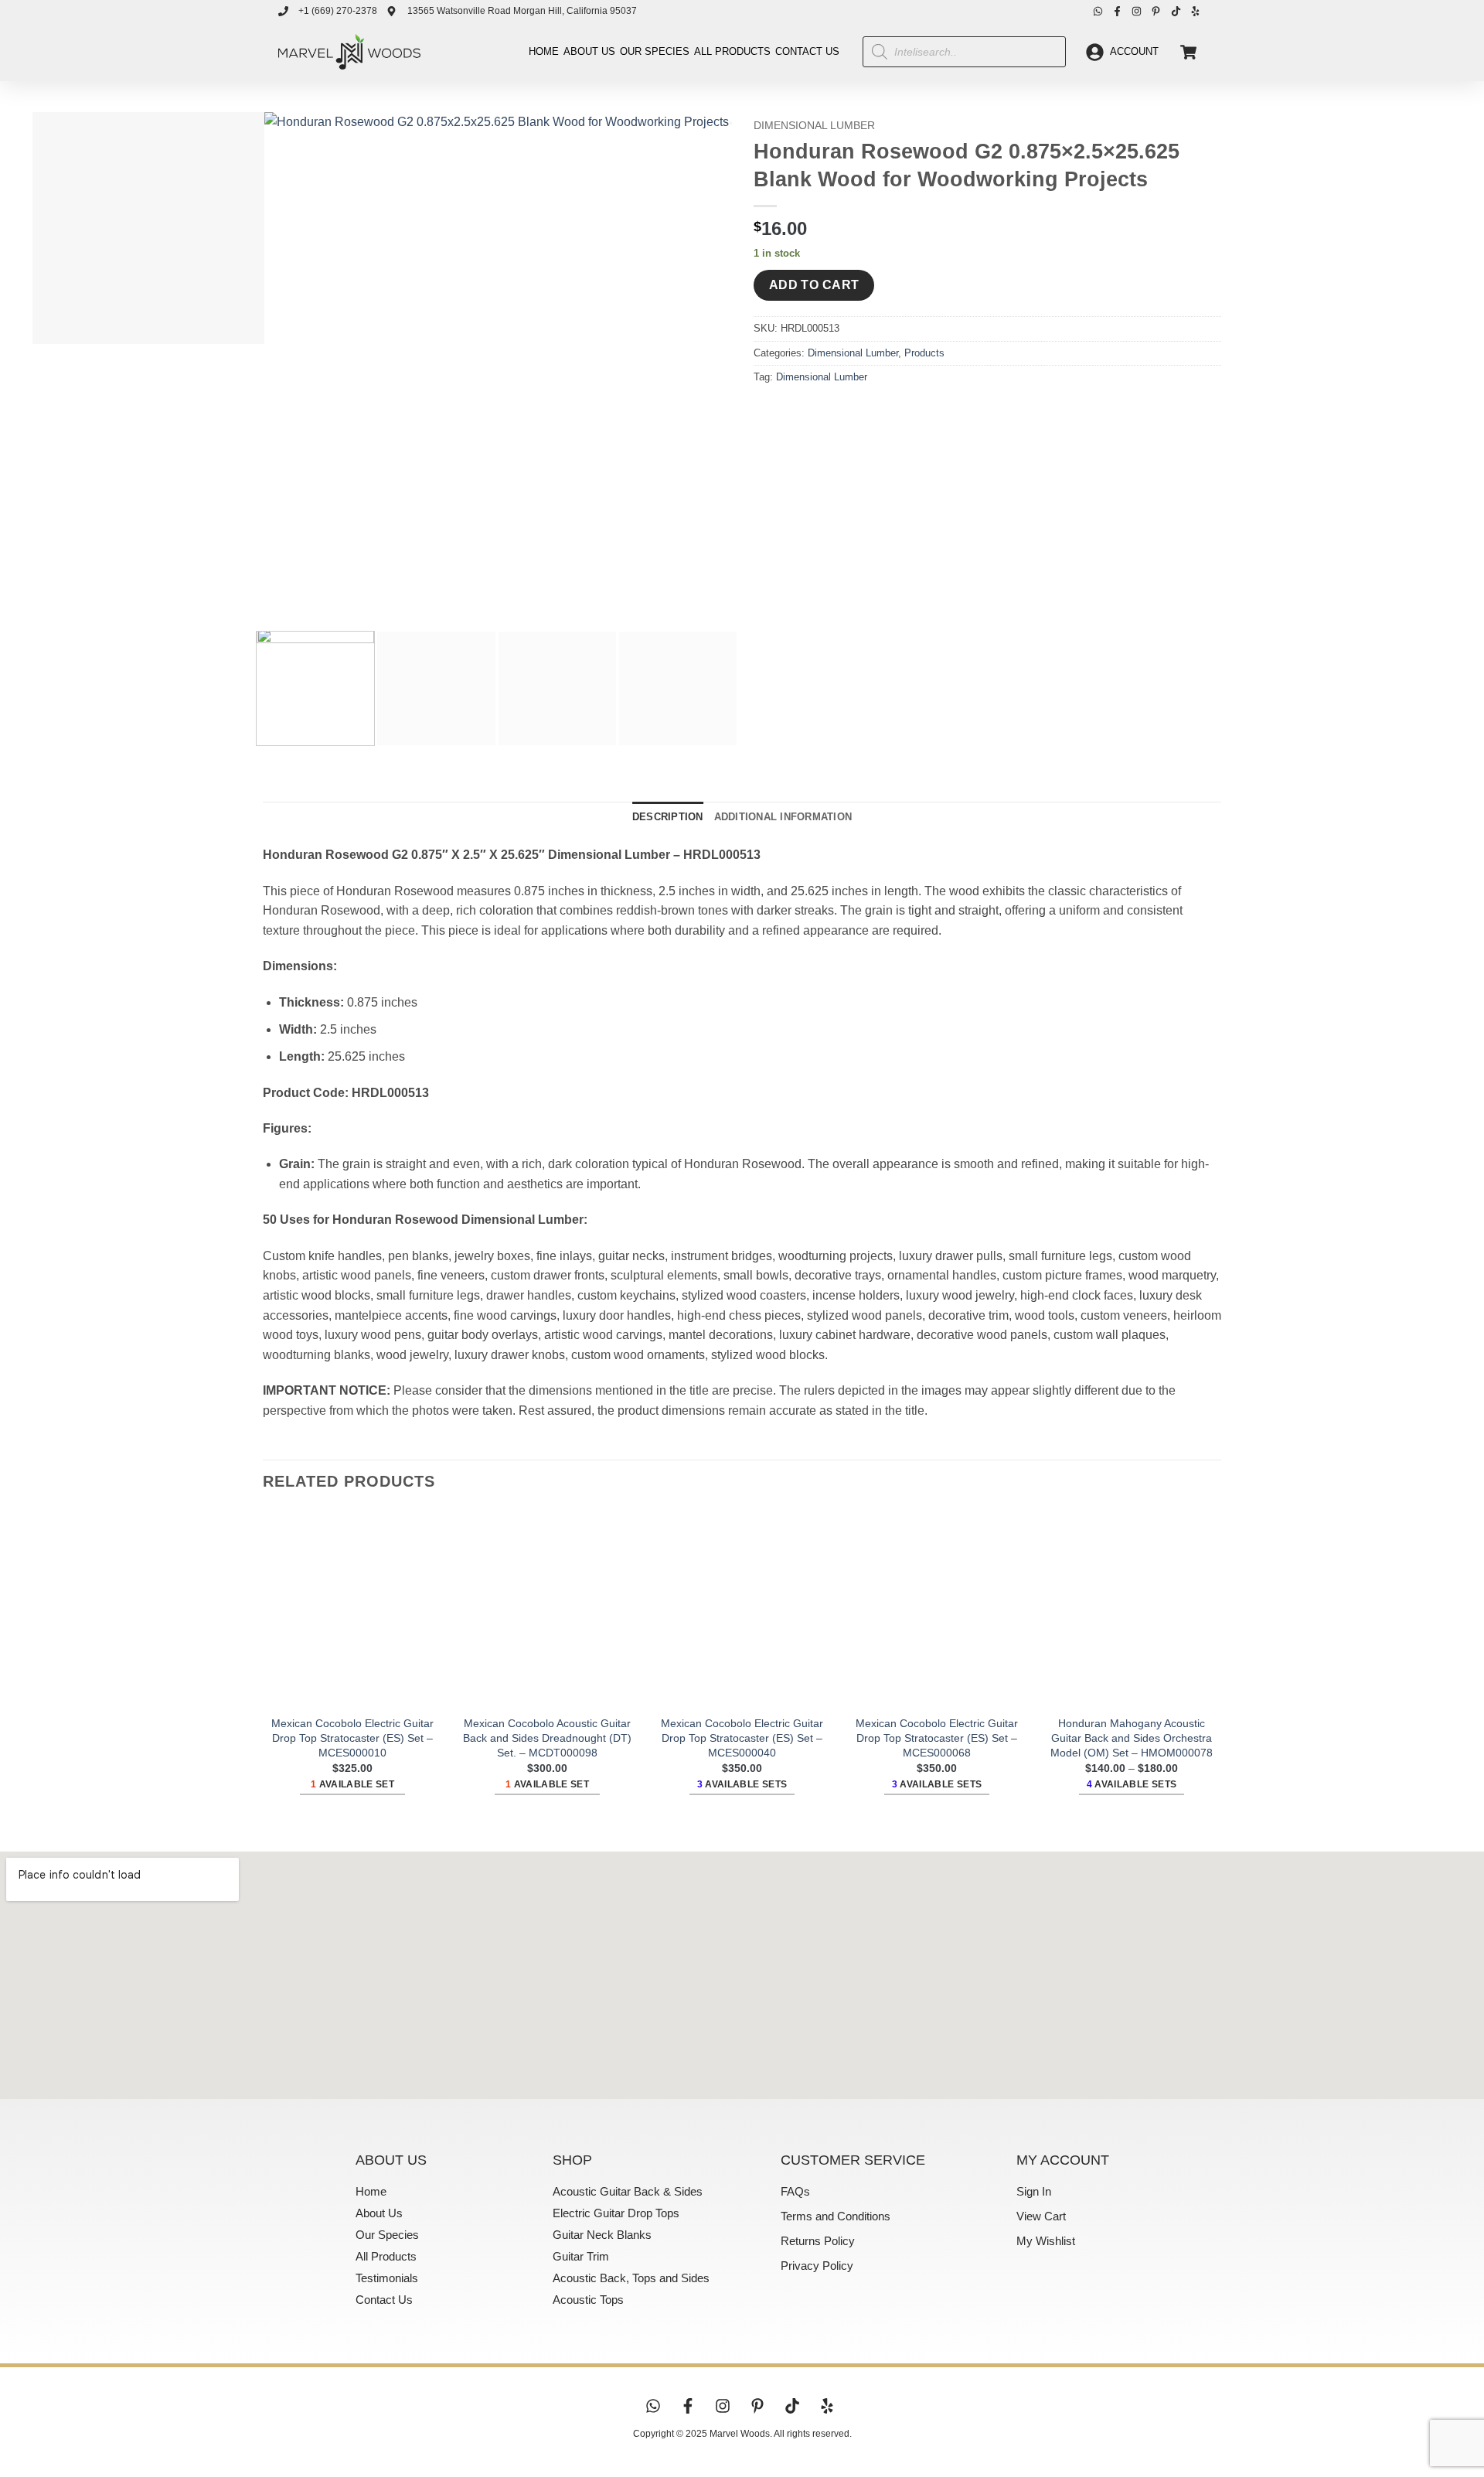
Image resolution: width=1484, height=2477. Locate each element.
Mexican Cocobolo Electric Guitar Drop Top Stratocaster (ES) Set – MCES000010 (352, 1738)
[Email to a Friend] (824, 412)
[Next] (320, 592)
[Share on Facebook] (768, 412)
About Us (589, 51)
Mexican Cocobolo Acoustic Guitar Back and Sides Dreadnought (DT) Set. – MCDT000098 (547, 1738)
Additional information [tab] (783, 817)
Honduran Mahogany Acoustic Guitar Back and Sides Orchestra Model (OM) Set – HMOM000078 (1132, 1738)
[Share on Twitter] (796, 412)
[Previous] (278, 592)
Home (544, 51)
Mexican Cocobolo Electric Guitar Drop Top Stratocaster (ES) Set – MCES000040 (742, 1738)
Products (924, 353)
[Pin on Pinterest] (851, 412)
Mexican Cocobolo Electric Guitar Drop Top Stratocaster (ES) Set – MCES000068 (937, 1738)
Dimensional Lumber (814, 126)
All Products (732, 51)
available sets (742, 1784)
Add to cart (814, 285)
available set (352, 1784)
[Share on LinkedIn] (879, 412)
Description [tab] (668, 817)
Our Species (655, 51)
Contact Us (807, 51)
